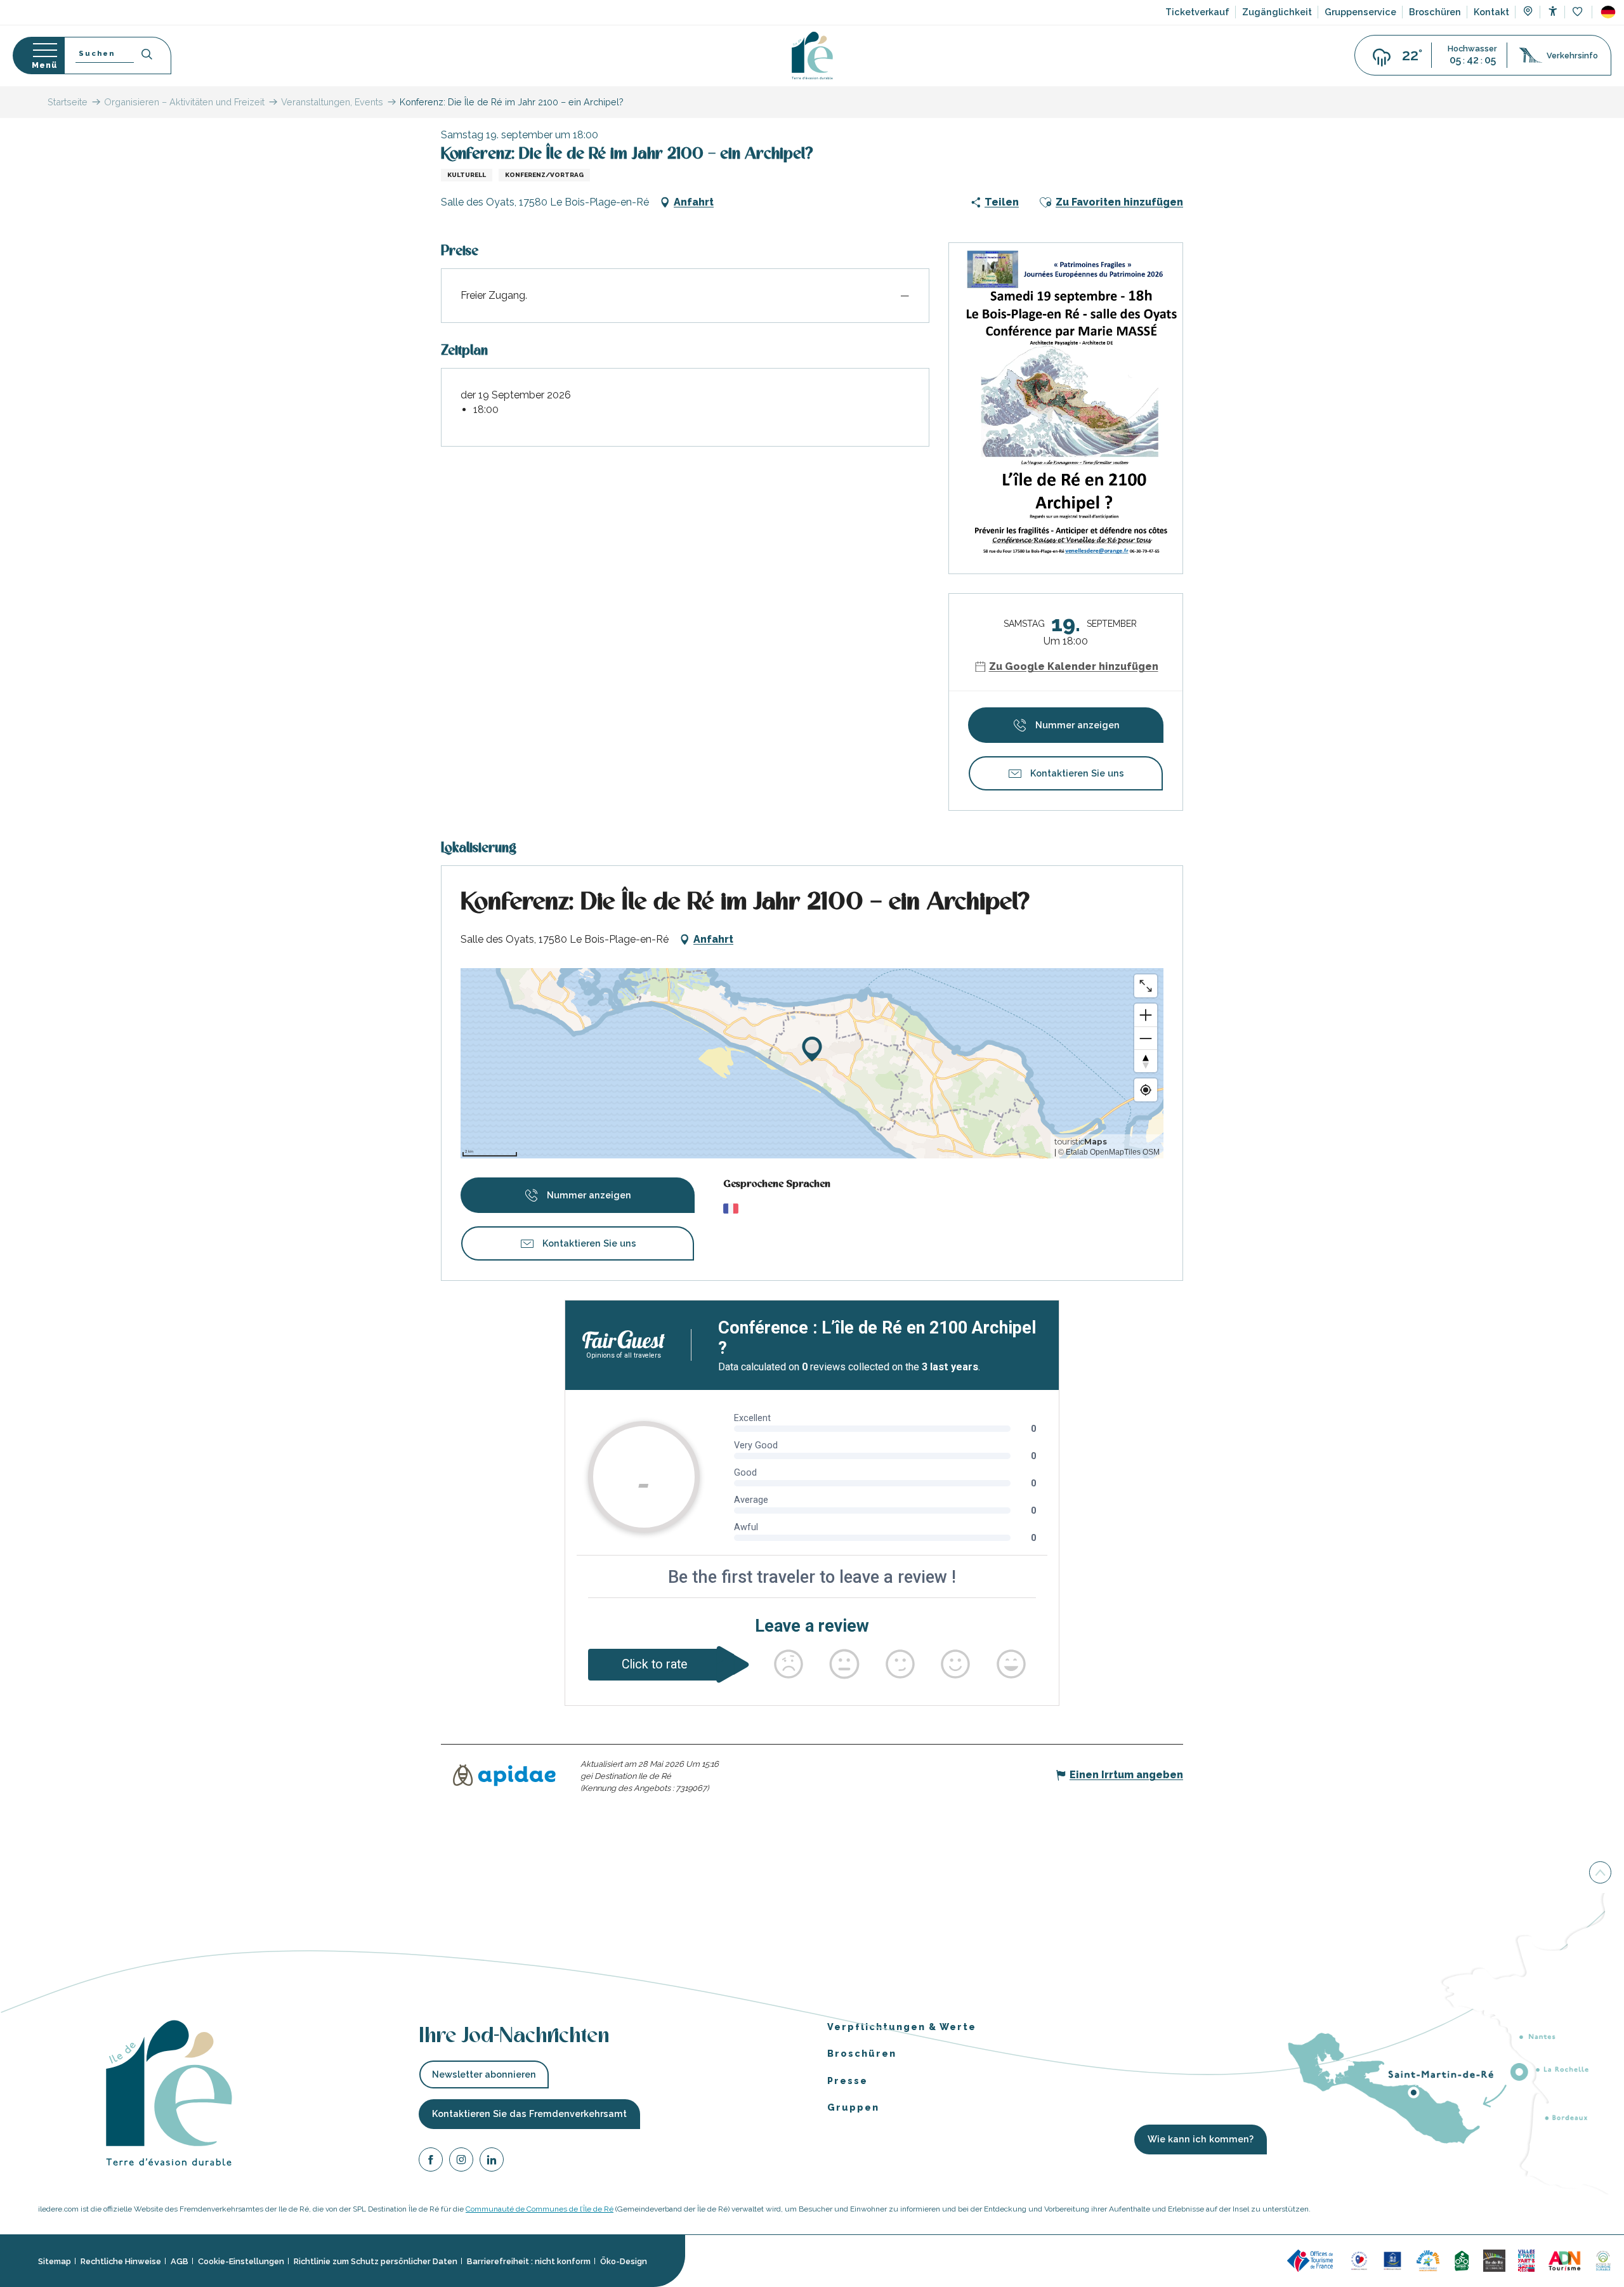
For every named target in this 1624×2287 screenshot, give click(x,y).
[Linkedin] (492, 2162)
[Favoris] (1579, 12)
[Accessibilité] (1553, 11)
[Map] (1528, 13)
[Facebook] (431, 2162)
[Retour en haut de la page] (1600, 1873)
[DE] (1608, 12)
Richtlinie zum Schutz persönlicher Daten (376, 2261)
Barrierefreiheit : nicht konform (529, 2261)
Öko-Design (624, 2261)
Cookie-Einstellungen (241, 2261)
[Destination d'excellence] (1359, 2260)
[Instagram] (461, 2162)
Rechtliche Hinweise (121, 2261)
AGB (180, 2261)
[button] (1608, 12)
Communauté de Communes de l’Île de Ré (540, 2209)
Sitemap (55, 2261)
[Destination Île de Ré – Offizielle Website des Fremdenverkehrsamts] (812, 56)
